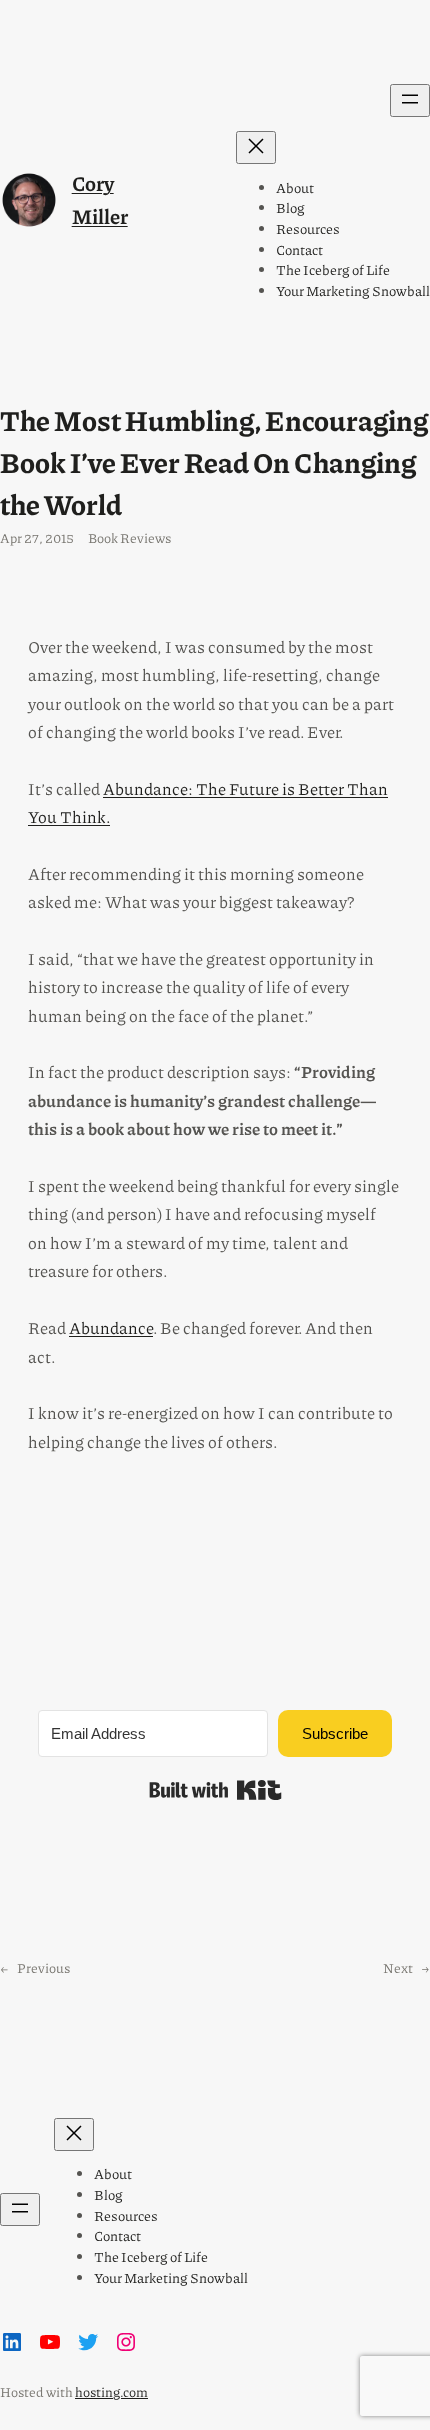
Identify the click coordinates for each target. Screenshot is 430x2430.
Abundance (111, 1327)
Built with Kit (215, 1790)
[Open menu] (410, 100)
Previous (43, 1967)
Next (398, 1967)
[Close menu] (256, 147)
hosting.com (111, 2391)
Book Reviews (129, 537)
